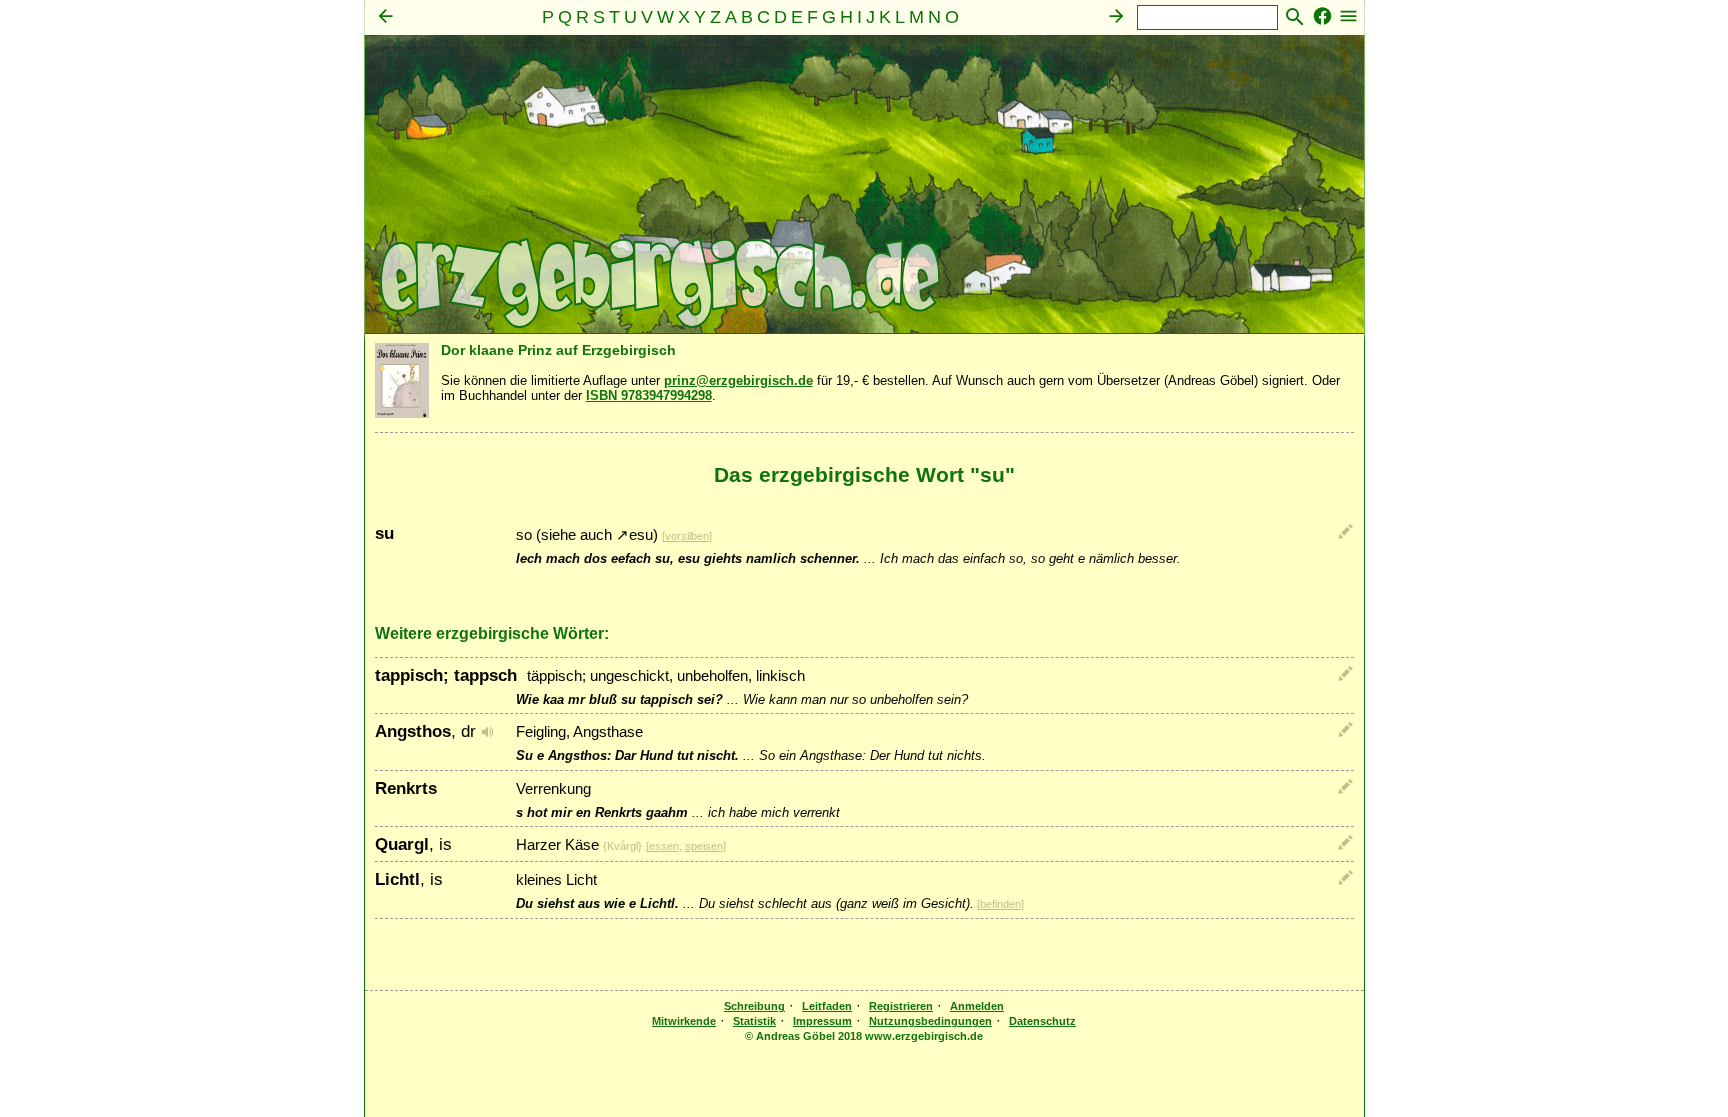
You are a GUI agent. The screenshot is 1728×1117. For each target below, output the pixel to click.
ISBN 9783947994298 (649, 395)
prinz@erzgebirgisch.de (738, 380)
